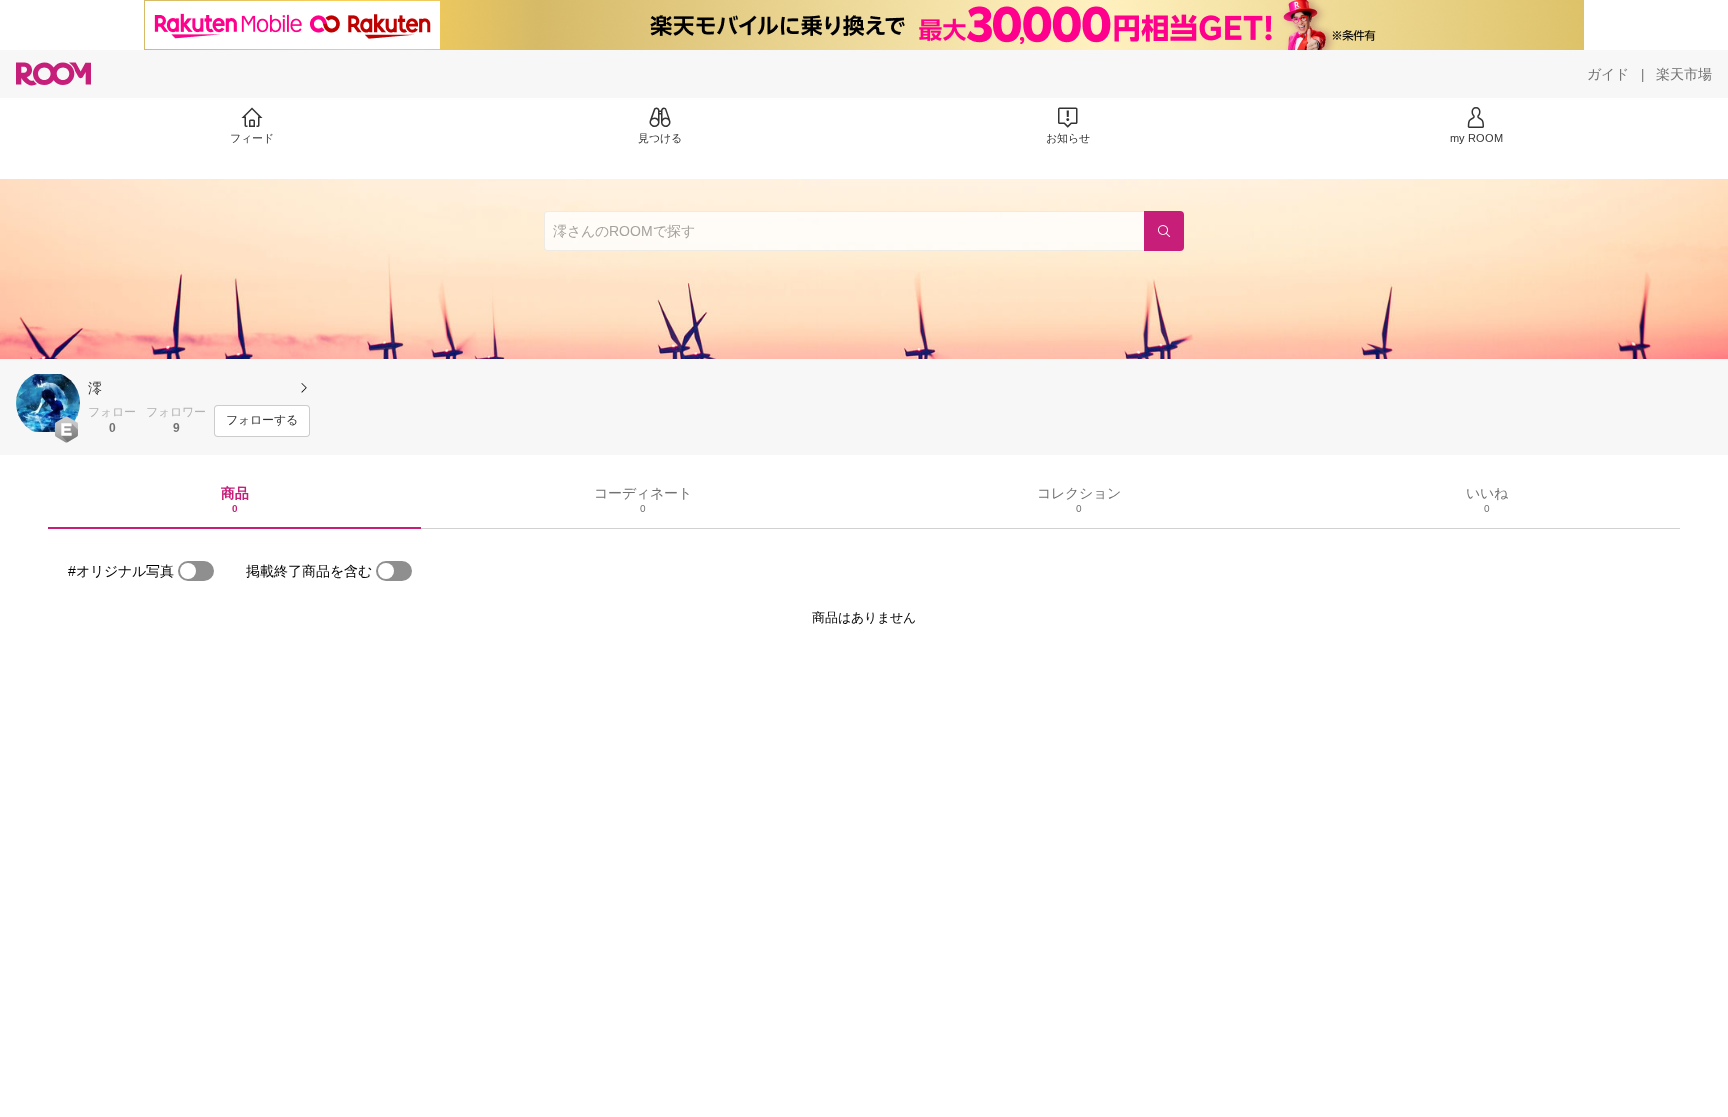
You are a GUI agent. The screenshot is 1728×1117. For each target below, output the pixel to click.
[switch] (196, 571)
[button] (48, 403)
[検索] (1164, 231)
